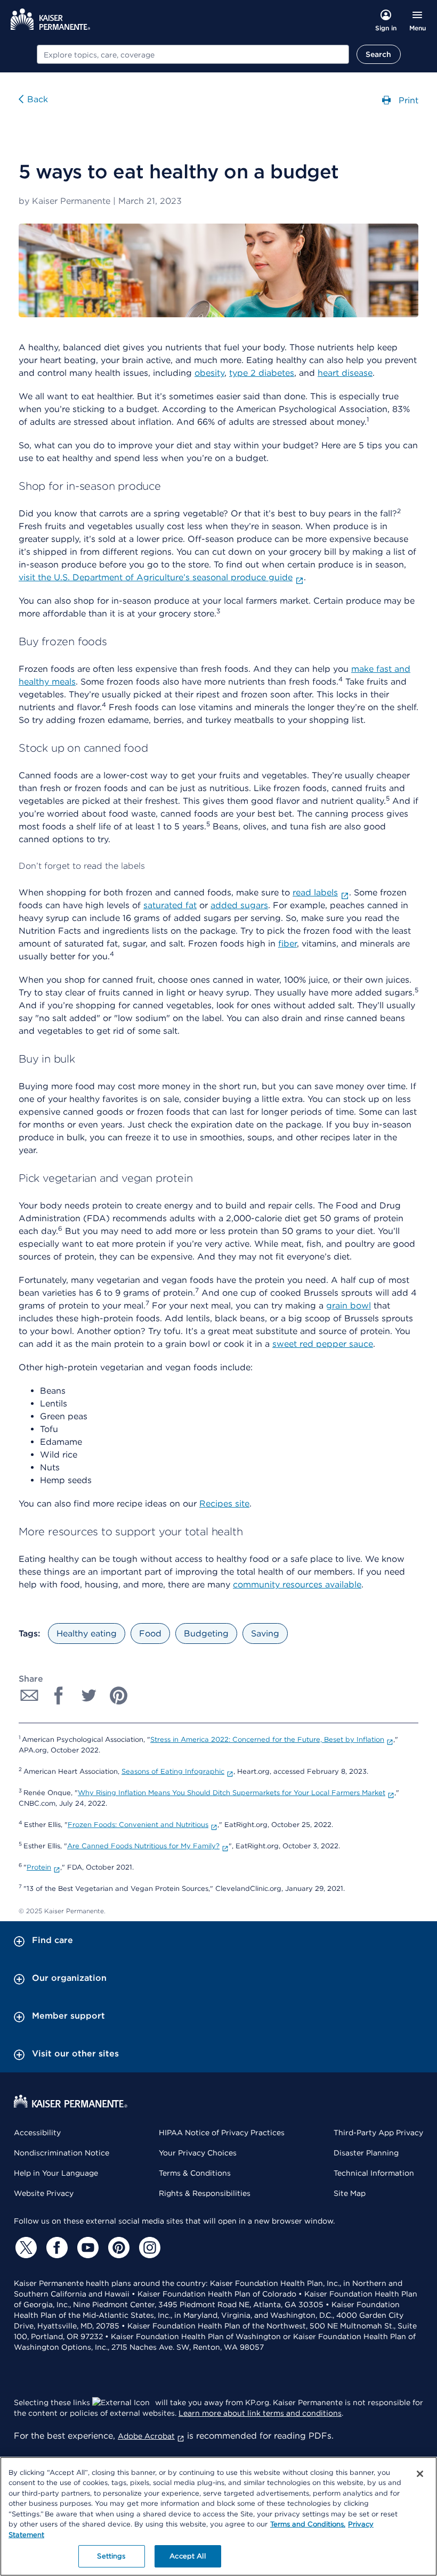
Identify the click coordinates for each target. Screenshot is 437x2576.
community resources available (297, 1585)
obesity (209, 373)
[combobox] (193, 54)
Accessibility (37, 2133)
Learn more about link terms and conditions (260, 2413)
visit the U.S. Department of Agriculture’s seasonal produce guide (156, 577)
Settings (111, 2556)
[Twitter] (25, 2248)
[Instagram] (148, 2248)
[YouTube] (86, 2248)
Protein (39, 1867)
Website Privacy (44, 2193)
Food (150, 1633)
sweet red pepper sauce (323, 1344)
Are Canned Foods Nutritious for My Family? (143, 1846)
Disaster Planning (366, 2153)
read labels (315, 892)
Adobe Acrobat (146, 2436)
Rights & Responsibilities (205, 2193)
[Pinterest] (117, 2248)
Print (407, 100)
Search (379, 54)
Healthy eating (87, 1633)
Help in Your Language (56, 2173)
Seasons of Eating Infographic (173, 1771)
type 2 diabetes (262, 373)
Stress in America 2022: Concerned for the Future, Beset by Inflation (267, 1739)
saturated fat (170, 905)
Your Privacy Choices (198, 2153)
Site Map (350, 2193)
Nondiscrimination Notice (62, 2153)
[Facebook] (55, 2248)
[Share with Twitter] (89, 1696)
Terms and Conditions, (308, 2524)
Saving (265, 1633)
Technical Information (374, 2173)
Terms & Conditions (195, 2173)
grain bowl (349, 1306)
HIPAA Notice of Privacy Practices (222, 2133)
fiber (288, 944)
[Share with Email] (29, 1696)
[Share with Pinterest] (119, 1696)
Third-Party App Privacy (378, 2133)
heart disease (345, 373)
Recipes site (224, 1504)
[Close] (420, 2474)
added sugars (239, 905)
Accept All (187, 2556)
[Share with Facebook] (59, 1696)
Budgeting (206, 1633)
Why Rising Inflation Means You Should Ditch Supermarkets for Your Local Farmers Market (232, 1793)
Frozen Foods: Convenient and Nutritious (138, 1825)
